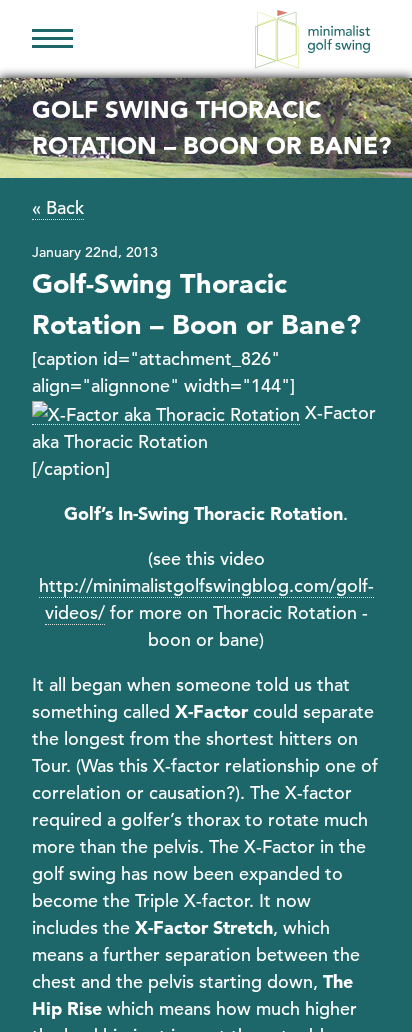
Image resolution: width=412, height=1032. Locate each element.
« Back (58, 207)
